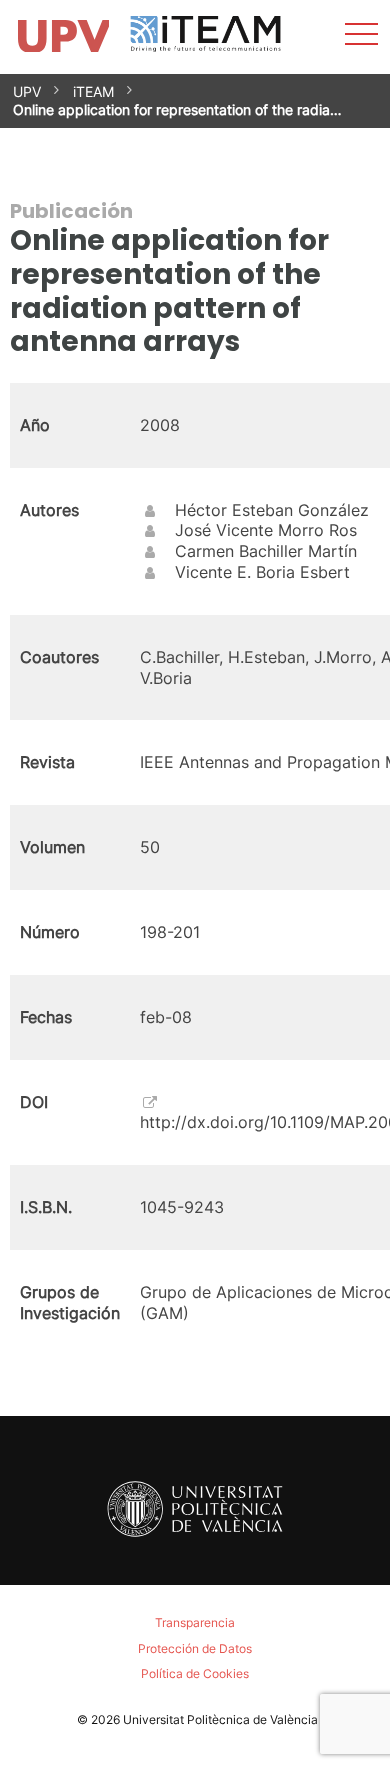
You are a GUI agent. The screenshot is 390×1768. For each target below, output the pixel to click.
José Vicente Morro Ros (266, 530)
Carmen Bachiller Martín (266, 551)
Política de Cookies (195, 1673)
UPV (27, 91)
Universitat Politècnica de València (220, 1719)
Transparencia (195, 1622)
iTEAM (93, 91)
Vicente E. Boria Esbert (262, 572)
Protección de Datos (195, 1648)
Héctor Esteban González (272, 510)
